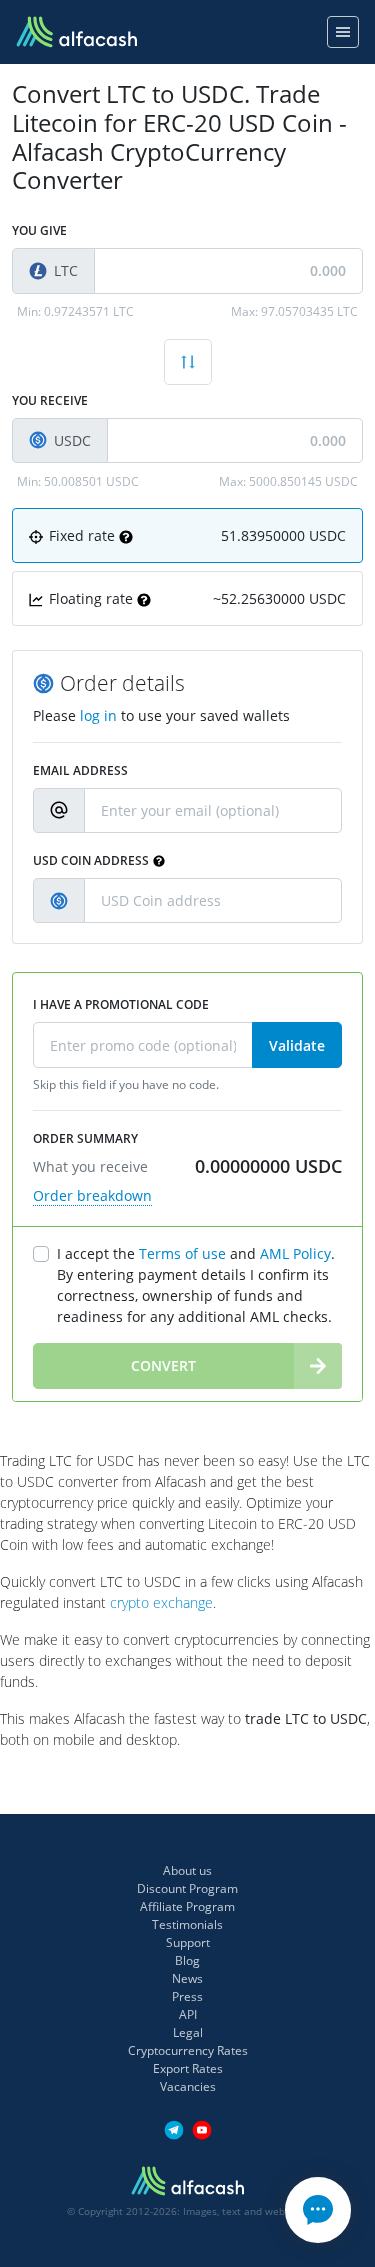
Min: (75, 311)
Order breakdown (92, 1195)
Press (187, 1996)
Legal (188, 2032)
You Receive (50, 400)
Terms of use (182, 1253)
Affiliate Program (187, 1906)
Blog (187, 1960)
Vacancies (188, 2086)
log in (98, 715)
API (188, 2014)
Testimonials (187, 1924)
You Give (39, 230)
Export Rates (188, 2068)
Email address (80, 770)
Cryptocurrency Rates (188, 2050)
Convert (163, 1365)
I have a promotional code (121, 1004)
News (187, 1978)
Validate (297, 1045)
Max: (294, 311)
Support (188, 1942)
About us (187, 1870)
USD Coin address (91, 860)
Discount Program (187, 1888)
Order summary (85, 1138)
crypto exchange (161, 1602)
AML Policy (295, 1253)
